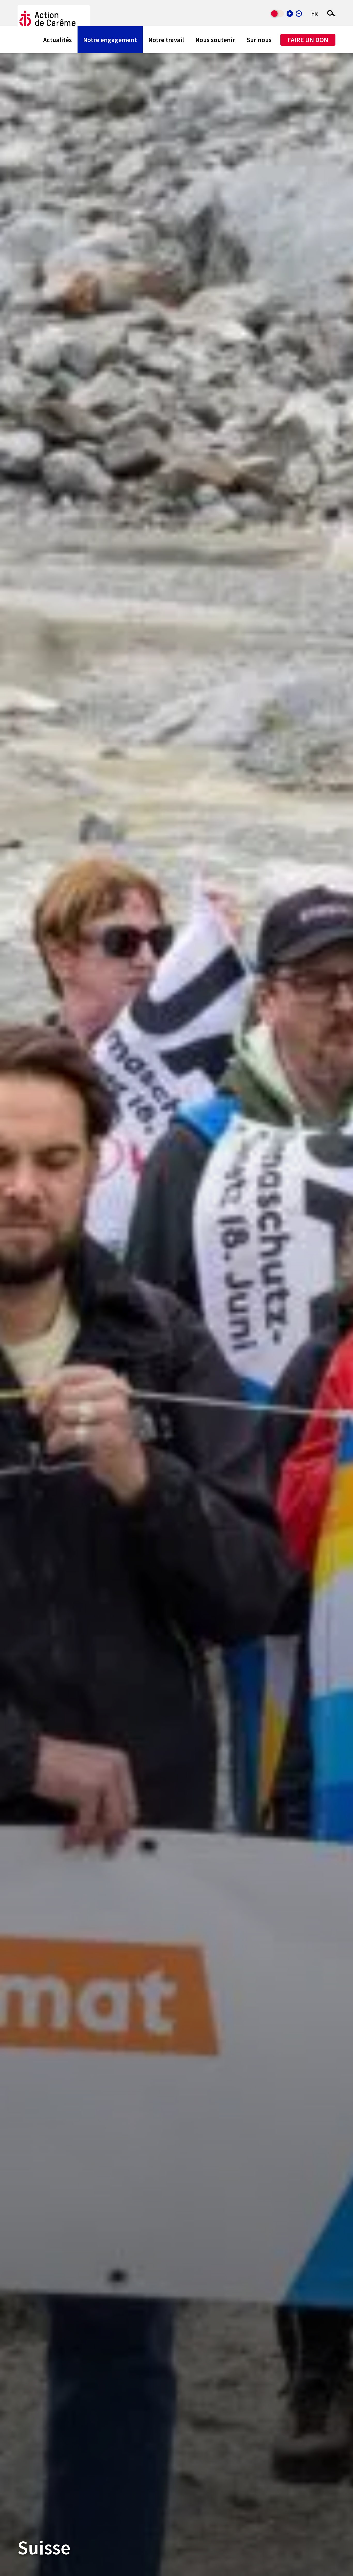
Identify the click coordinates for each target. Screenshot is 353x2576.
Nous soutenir (215, 40)
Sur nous (259, 40)
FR (314, 14)
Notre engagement (110, 40)
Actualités (57, 40)
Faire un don (308, 40)
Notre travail (166, 40)
